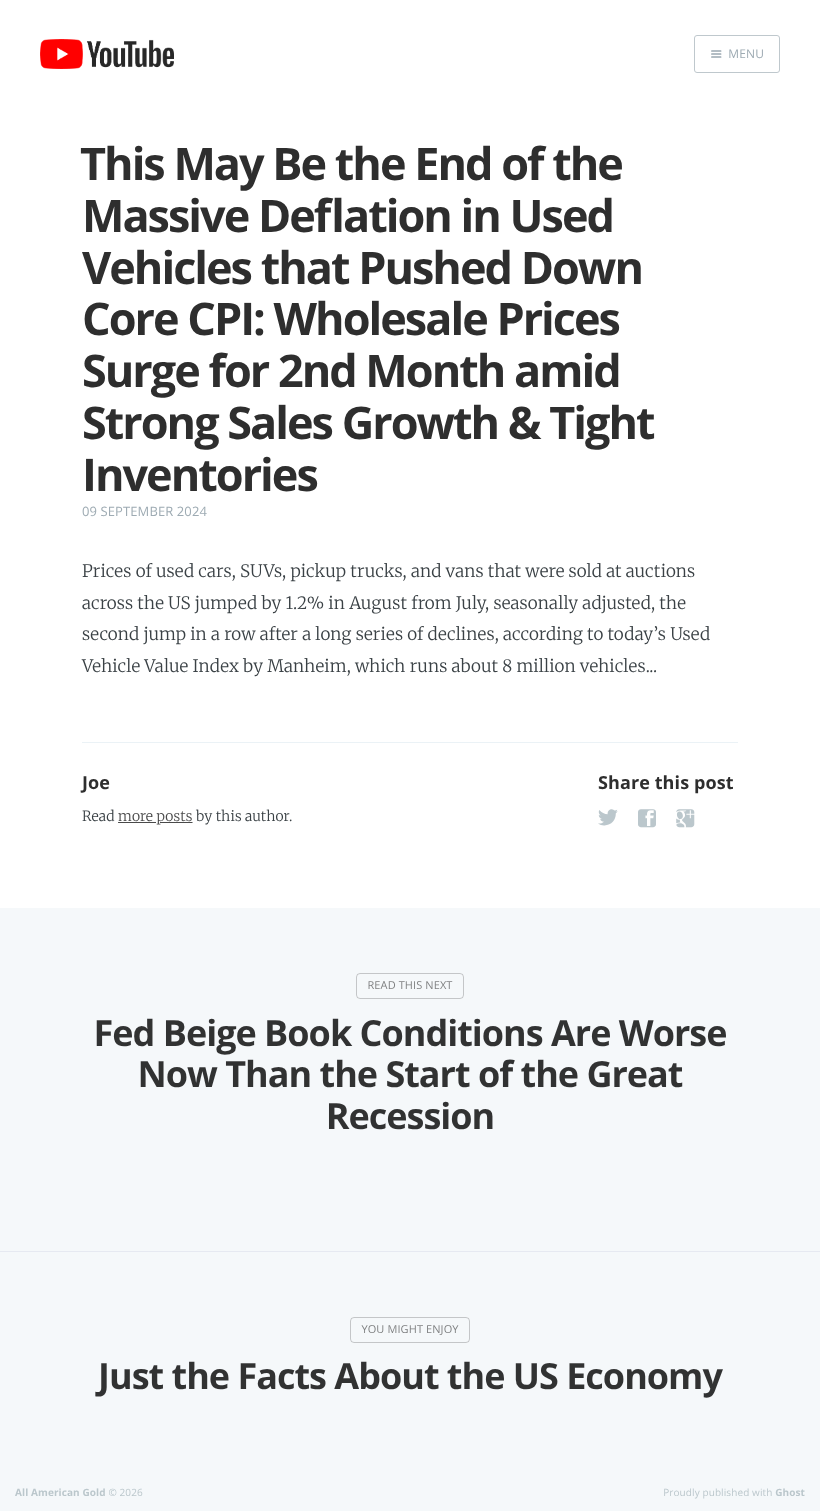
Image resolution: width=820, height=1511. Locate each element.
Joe (96, 783)
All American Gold (60, 1492)
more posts (155, 816)
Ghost (790, 1492)
